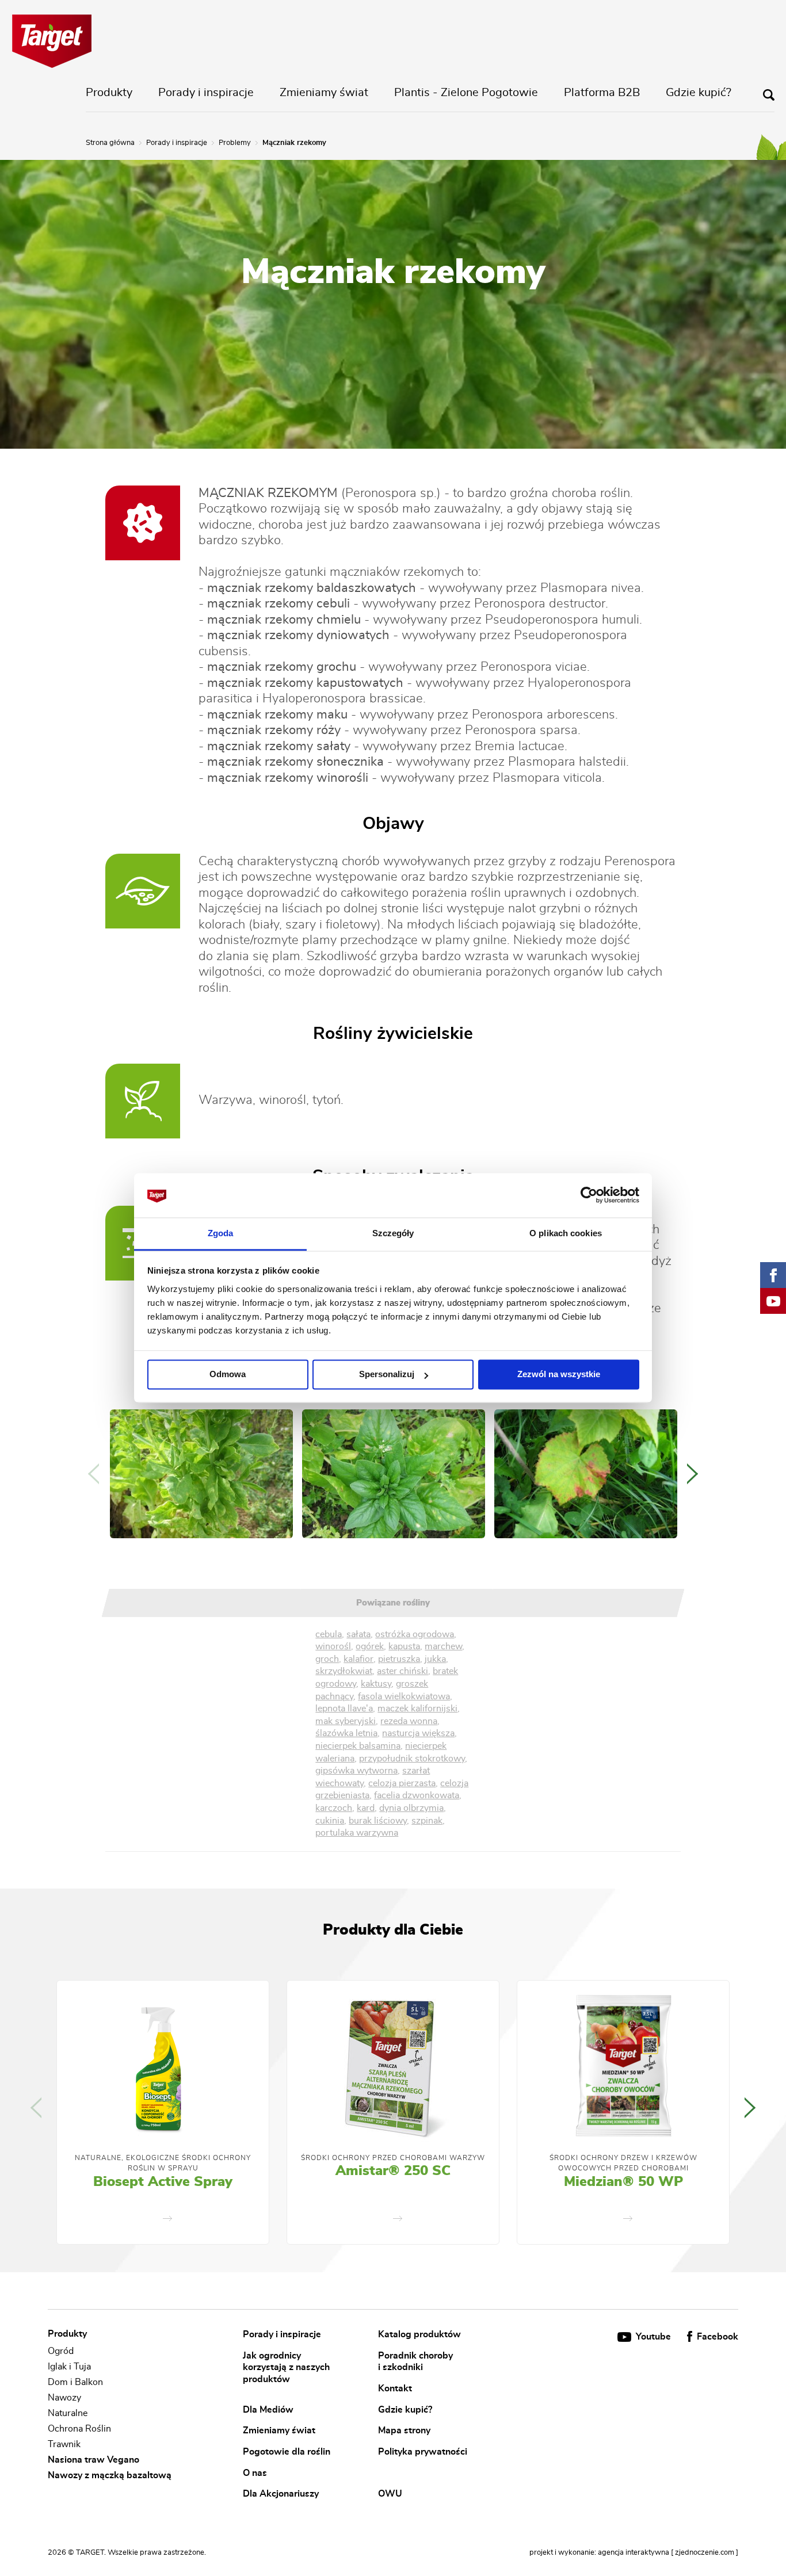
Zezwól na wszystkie (559, 1375)
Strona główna (110, 143)
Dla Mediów (268, 2409)
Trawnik (64, 2444)
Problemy (235, 143)
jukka (435, 1659)
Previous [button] (94, 1474)
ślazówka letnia (346, 1733)
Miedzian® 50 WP (623, 2182)
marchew (443, 1646)
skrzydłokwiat (344, 1671)
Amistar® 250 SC (393, 2171)
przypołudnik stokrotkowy (412, 1759)
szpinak (427, 1821)
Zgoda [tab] (221, 1233)
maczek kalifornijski (417, 1709)
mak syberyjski (346, 1721)
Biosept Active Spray (163, 2182)
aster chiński (402, 1671)
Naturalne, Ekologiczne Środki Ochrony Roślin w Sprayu (163, 2163)
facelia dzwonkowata (417, 1795)
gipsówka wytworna (356, 1771)
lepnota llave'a (344, 1709)
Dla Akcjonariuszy (281, 2494)
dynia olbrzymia (411, 1808)
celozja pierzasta (402, 1783)
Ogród (61, 2351)
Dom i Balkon (75, 2382)
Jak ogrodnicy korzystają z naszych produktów (286, 2367)
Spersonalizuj (387, 1375)
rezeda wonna (409, 1721)
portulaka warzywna (357, 1833)
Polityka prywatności (423, 2452)
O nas (255, 2472)
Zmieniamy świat (324, 93)
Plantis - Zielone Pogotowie (466, 93)
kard (366, 1808)
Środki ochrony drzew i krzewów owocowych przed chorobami (623, 2163)
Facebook (716, 2337)
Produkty (109, 93)
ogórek (370, 1646)
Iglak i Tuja (69, 2367)
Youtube (653, 2337)
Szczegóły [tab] (393, 1233)
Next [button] (692, 1474)
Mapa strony (404, 2430)
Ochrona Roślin (79, 2429)
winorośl (333, 1646)
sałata (358, 1634)
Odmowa (228, 1375)
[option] (201, 1474)
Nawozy (64, 2398)
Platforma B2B (602, 93)
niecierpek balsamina (358, 1746)
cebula (329, 1634)
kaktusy (376, 1684)
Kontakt (395, 2388)
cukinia (330, 1821)
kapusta (404, 1646)
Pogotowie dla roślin (287, 2452)
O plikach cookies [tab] (566, 1233)
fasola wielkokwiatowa (404, 1696)
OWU (390, 2494)
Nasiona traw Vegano (94, 2460)
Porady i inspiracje (206, 93)
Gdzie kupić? (699, 93)
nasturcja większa (418, 1733)
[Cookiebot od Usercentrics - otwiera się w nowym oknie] (589, 1195)
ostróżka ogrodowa (415, 1634)
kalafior (358, 1659)
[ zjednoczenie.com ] (705, 2553)
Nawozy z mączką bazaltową (110, 2475)
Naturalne (68, 2413)
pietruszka (399, 1659)
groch (327, 1659)
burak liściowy (378, 1821)
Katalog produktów (419, 2334)
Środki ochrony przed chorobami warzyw (393, 2158)
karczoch (334, 1808)
